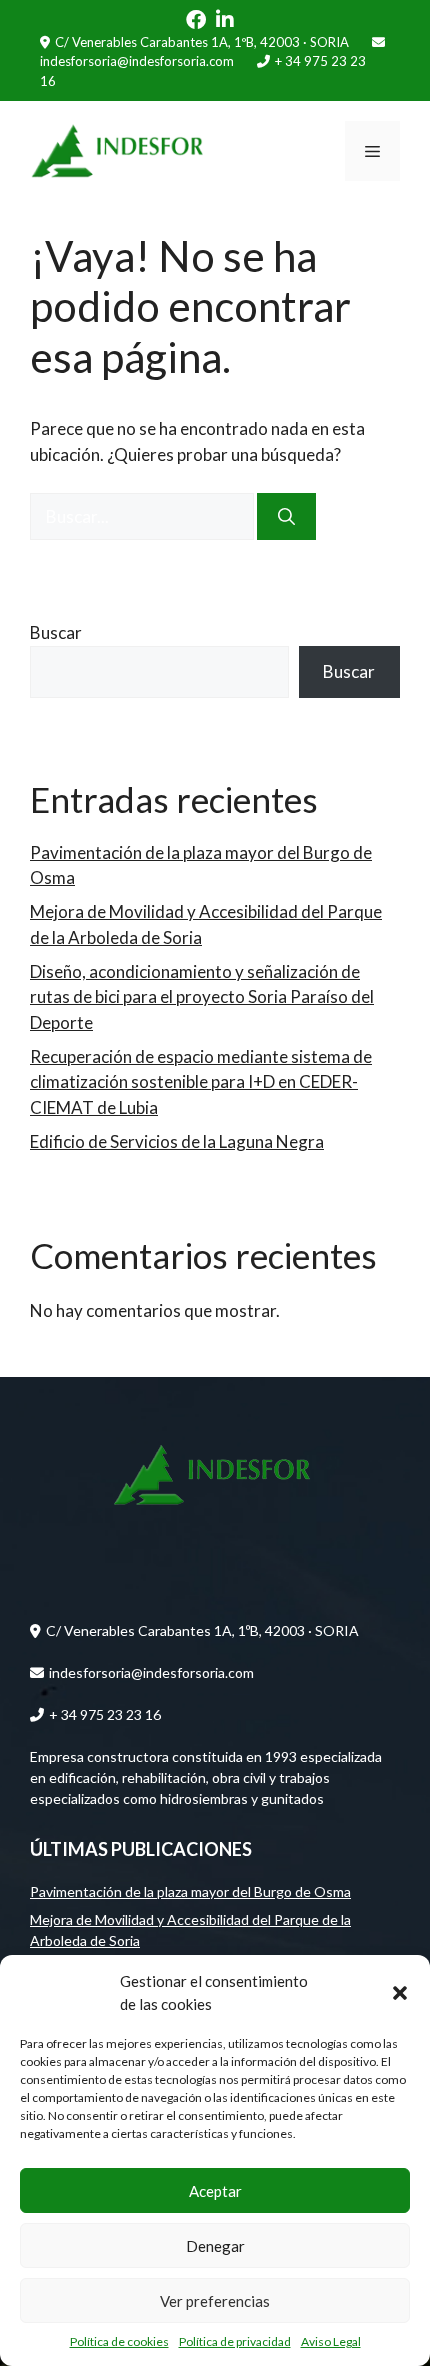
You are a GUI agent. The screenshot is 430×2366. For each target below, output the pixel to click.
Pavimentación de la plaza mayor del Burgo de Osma (190, 1891)
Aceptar (215, 2191)
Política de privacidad (235, 2341)
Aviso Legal (331, 2341)
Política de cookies (119, 2341)
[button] (400, 1993)
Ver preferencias (215, 2301)
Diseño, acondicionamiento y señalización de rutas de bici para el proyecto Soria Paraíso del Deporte (202, 997)
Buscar (56, 632)
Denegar (215, 2246)
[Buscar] (286, 517)
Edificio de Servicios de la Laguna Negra (177, 1141)
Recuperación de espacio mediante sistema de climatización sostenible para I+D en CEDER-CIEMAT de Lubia (201, 1082)
